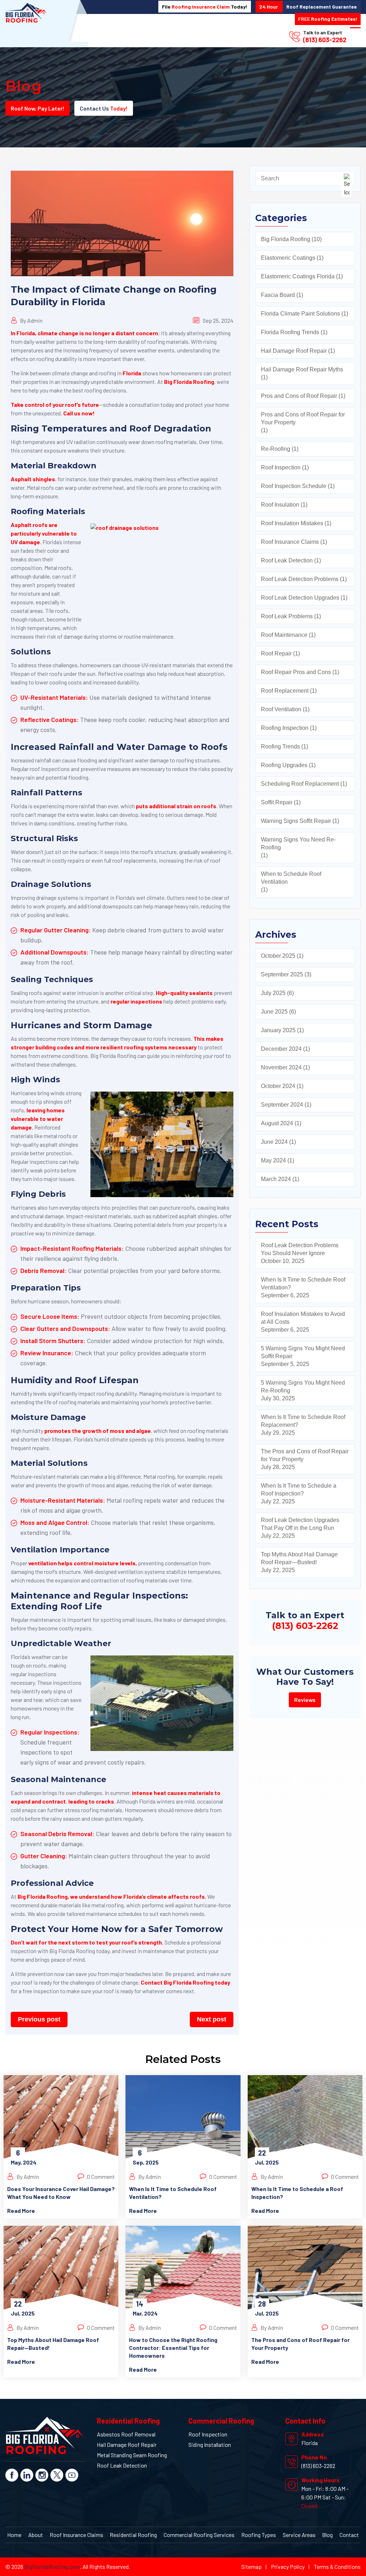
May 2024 (273, 1160)
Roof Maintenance (284, 635)
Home (14, 2535)
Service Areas (299, 2535)
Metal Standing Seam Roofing (132, 2455)
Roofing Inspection (285, 728)
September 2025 (282, 974)
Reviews (305, 1700)
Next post (212, 2019)
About (36, 2535)
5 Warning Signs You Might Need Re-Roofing (303, 1387)
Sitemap (251, 2567)
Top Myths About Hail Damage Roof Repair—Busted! (299, 1558)
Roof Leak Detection (287, 560)
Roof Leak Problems (287, 616)
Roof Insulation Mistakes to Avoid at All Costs (303, 1318)
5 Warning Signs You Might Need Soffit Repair (303, 1352)
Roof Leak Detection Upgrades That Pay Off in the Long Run (300, 1524)
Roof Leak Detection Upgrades (300, 598)
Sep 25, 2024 (217, 320)
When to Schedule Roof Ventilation (291, 878)
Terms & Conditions (337, 2567)
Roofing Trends (280, 747)
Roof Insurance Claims (290, 542)
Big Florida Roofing (189, 382)
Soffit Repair (277, 802)
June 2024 (274, 1142)
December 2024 (281, 1049)
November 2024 (281, 1067)
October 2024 (278, 1086)
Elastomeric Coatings (288, 258)
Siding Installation (210, 2445)
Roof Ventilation (281, 709)
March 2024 (276, 1179)
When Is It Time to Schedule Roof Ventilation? (303, 1284)
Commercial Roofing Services (199, 2535)
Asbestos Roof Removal (126, 2434)
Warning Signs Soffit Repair (296, 821)
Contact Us (104, 108)
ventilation (43, 1563)
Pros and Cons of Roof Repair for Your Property (303, 418)
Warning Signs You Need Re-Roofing (298, 843)
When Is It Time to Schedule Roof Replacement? (303, 1421)
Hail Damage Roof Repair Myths (302, 369)
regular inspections (136, 1001)
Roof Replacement (285, 691)
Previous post (39, 2019)
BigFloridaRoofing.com (52, 2567)
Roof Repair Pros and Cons (296, 672)
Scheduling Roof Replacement (300, 784)
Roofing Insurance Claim (201, 7)
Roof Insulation (280, 505)
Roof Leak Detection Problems (300, 579)
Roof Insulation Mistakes (292, 523)
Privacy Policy (288, 2567)
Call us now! (79, 413)
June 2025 (274, 1012)
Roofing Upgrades (284, 765)
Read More (21, 2211)
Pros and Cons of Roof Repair (299, 396)
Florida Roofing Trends (290, 332)
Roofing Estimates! (328, 19)
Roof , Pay (38, 108)
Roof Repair (276, 653)
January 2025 (278, 1030)
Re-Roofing (276, 449)
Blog (327, 2535)
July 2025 (273, 993)
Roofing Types (259, 2535)
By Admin (31, 320)
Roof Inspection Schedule (294, 486)
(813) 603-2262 (325, 40)
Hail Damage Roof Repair (294, 351)
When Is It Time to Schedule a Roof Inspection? (299, 1490)
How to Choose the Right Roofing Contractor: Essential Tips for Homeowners (173, 2348)
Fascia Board (278, 295)
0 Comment (100, 2177)
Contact (349, 2535)
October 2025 (278, 956)
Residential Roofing (133, 2535)
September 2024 (282, 1105)
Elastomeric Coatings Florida (298, 276)
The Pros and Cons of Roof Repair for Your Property (305, 1455)
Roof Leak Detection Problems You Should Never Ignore (300, 1249)
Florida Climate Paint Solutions (300, 314)
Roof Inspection (281, 467)
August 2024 (277, 1123)
